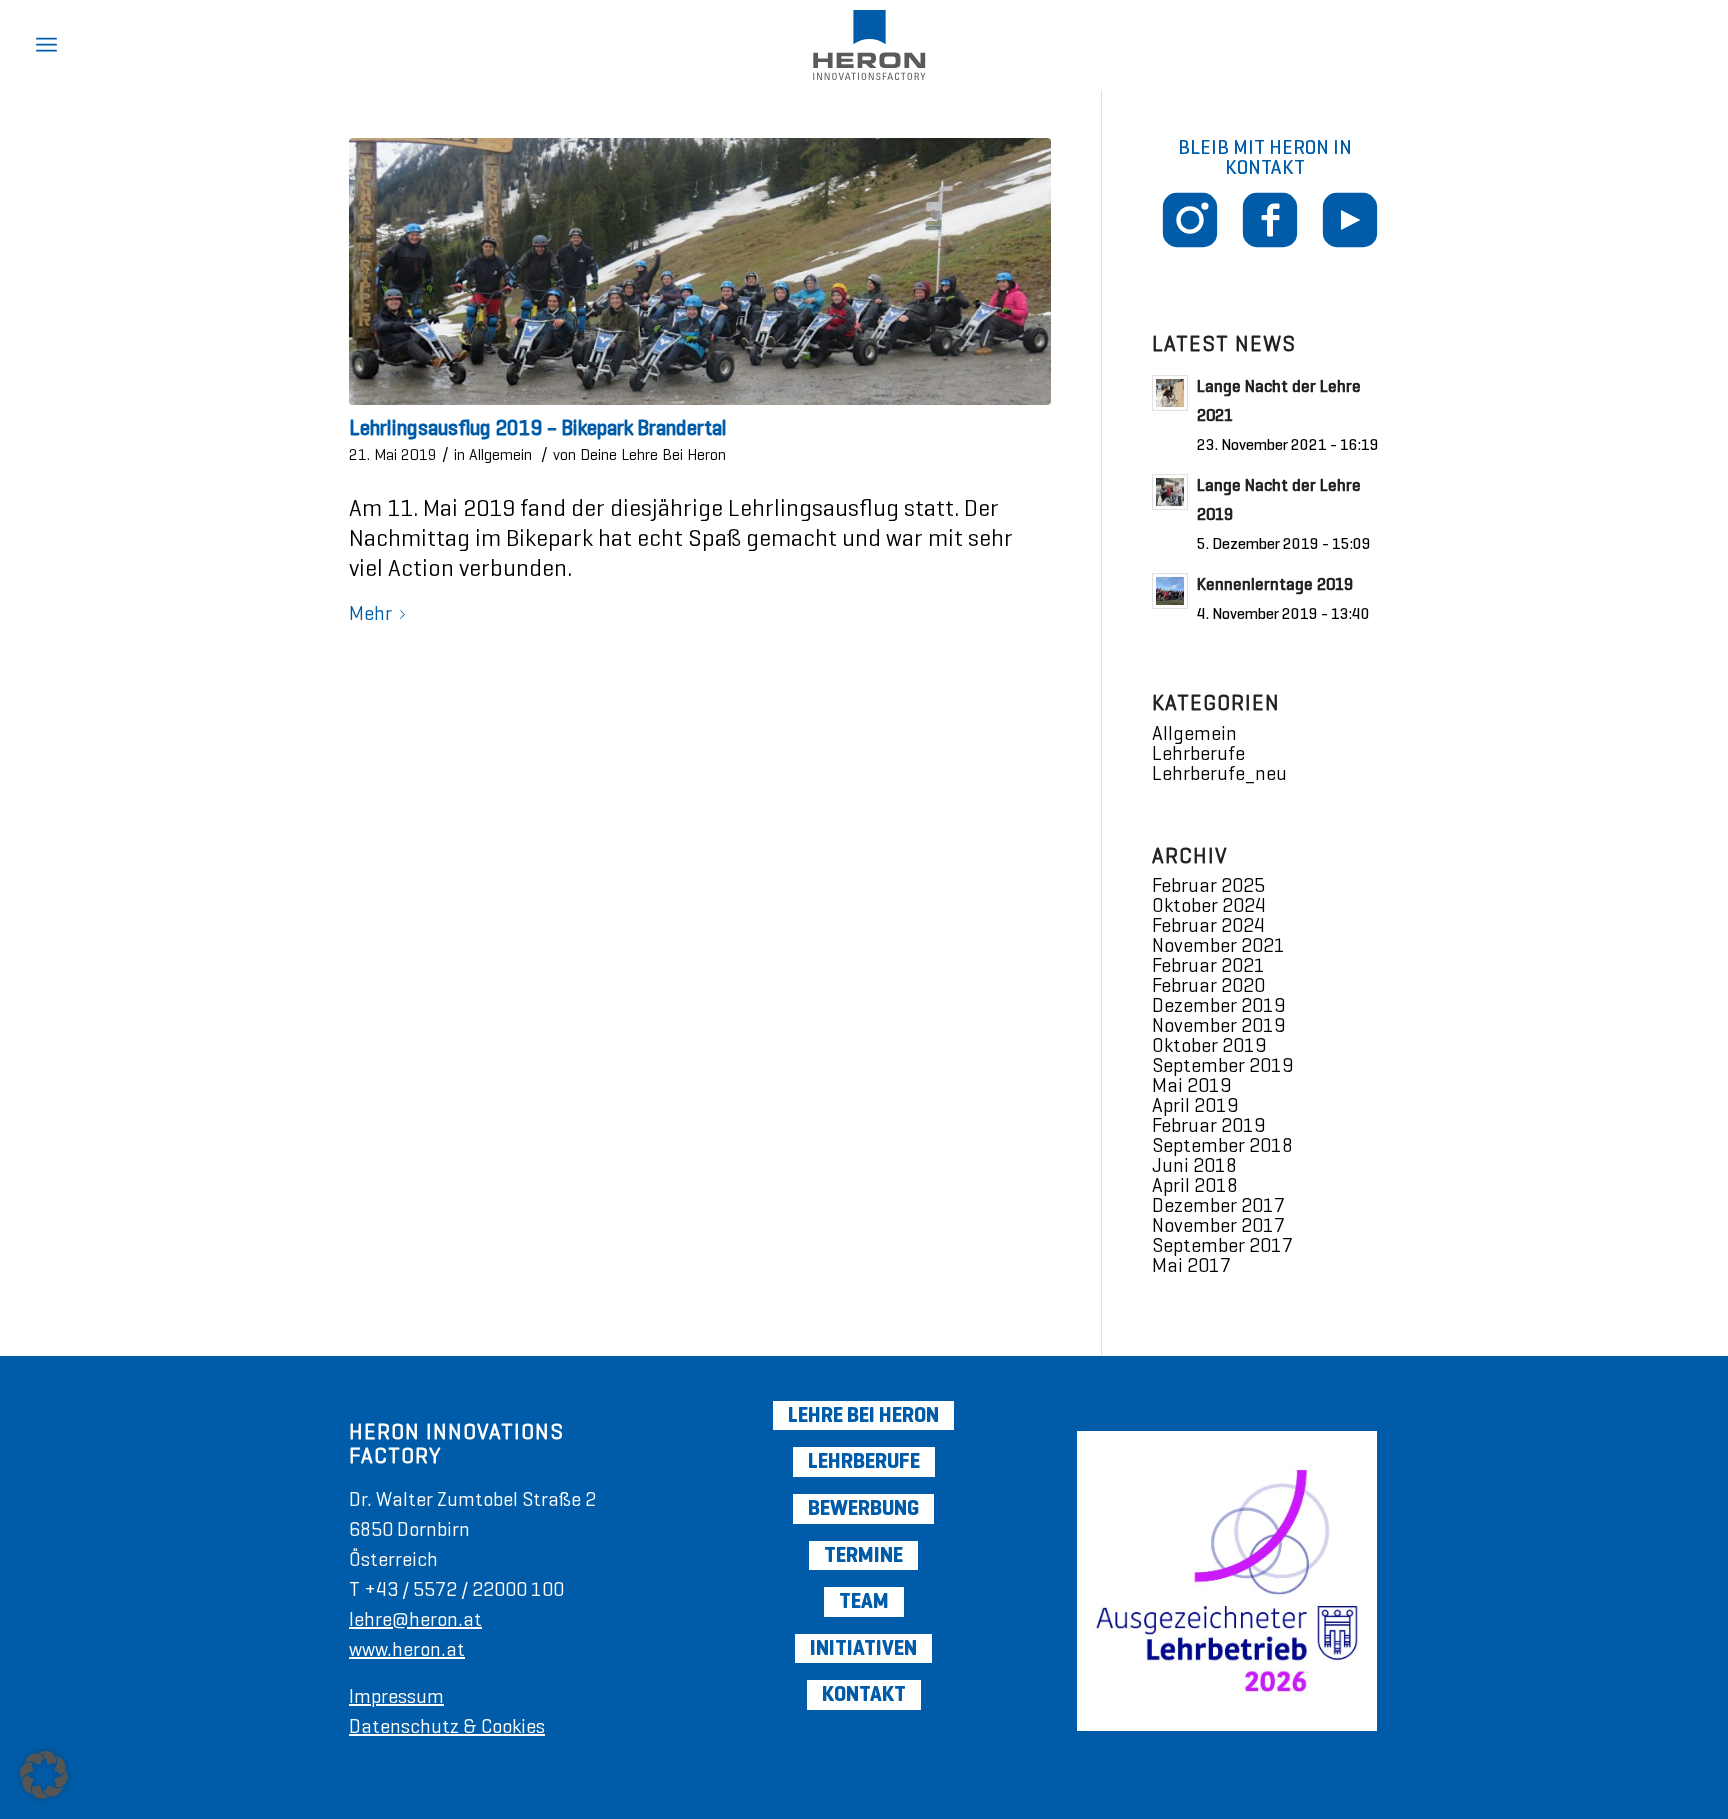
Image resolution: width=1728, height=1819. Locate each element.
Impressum (396, 1696)
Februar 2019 (1208, 1125)
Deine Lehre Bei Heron (653, 454)
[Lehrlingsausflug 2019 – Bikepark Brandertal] (700, 271)
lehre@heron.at (415, 1619)
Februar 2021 (1208, 965)
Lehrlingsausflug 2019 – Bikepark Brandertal (538, 428)
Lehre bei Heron (863, 1415)
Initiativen (863, 1648)
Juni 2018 (1194, 1165)
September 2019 (1222, 1065)
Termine (863, 1555)
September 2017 (1222, 1245)
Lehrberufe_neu (1219, 773)
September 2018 (1222, 1145)
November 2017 (1218, 1225)
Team (864, 1601)
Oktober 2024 (1209, 905)
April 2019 (1195, 1105)
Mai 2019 (1191, 1085)
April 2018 (1195, 1185)
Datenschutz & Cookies (447, 1726)
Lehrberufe (1198, 753)
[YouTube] (1319, 251)
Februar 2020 (1208, 985)
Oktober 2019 (1209, 1045)
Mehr (370, 614)
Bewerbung (863, 1508)
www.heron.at (407, 1649)
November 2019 (1218, 1025)
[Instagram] (1190, 241)
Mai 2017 (1191, 1265)
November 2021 (1218, 945)
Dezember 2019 (1218, 1005)
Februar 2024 (1208, 925)
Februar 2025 (1208, 885)
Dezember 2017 (1218, 1205)
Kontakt (864, 1694)
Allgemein (500, 454)
